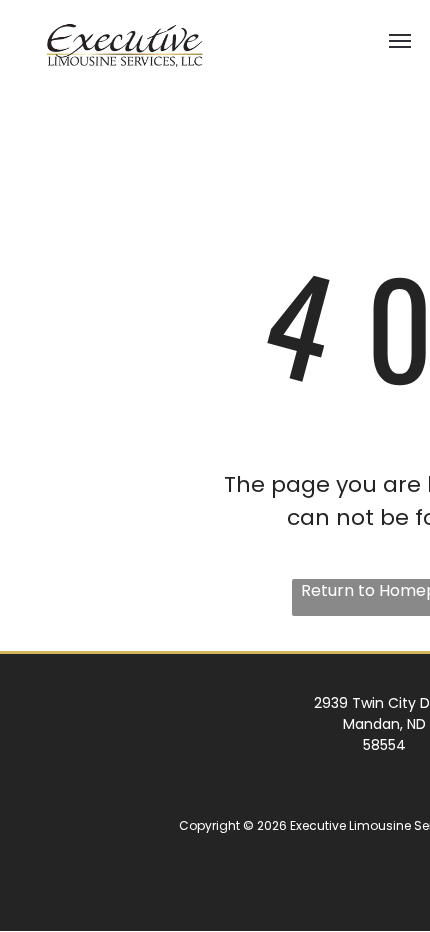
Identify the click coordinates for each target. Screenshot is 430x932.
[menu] (400, 41)
